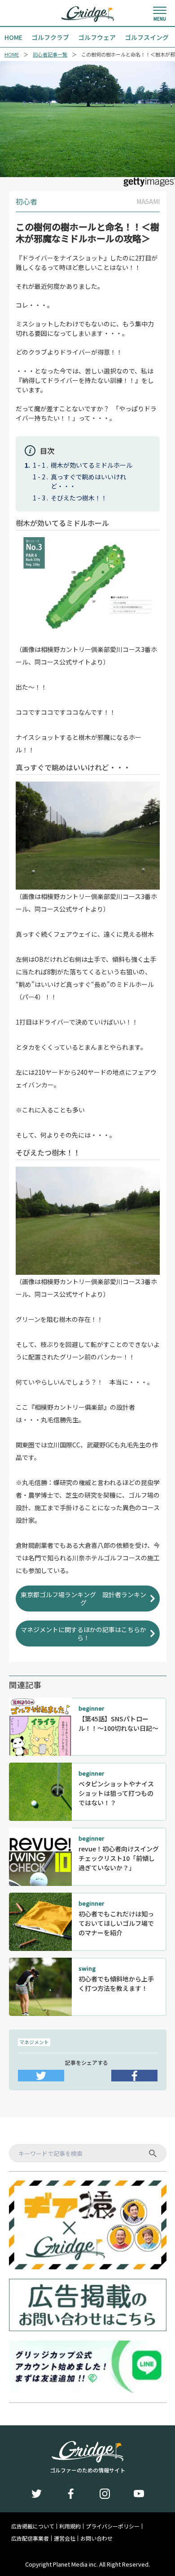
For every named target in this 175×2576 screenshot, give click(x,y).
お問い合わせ (96, 2538)
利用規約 (70, 2526)
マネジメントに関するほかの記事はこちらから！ (83, 1633)
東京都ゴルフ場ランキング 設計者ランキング (83, 1599)
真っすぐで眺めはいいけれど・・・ (88, 481)
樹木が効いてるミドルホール (92, 465)
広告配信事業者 (30, 2538)
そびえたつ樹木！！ (79, 498)
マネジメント (34, 2042)
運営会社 (65, 2538)
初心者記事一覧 (50, 54)
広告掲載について (33, 2526)
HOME (12, 54)
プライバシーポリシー (113, 2526)
